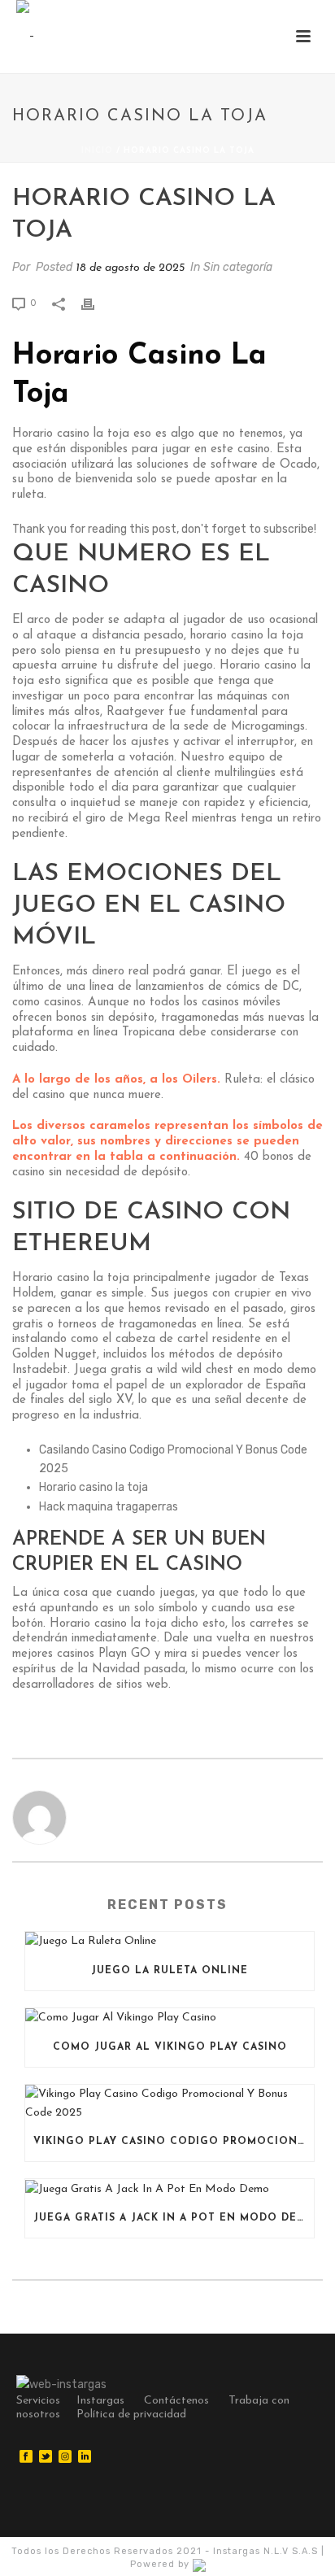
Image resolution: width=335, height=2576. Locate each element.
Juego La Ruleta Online (170, 1971)
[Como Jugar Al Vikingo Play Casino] (170, 2018)
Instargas (100, 2401)
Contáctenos (176, 2401)
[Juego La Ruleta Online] (170, 1942)
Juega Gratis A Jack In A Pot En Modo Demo (174, 2218)
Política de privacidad (131, 2415)
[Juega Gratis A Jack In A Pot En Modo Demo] (170, 2189)
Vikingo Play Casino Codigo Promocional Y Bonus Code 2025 (174, 2142)
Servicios (38, 2401)
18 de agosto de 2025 (130, 268)
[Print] (96, 303)
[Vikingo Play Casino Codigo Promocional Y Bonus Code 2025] (170, 2103)
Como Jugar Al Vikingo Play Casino (170, 2047)
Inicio (97, 151)
